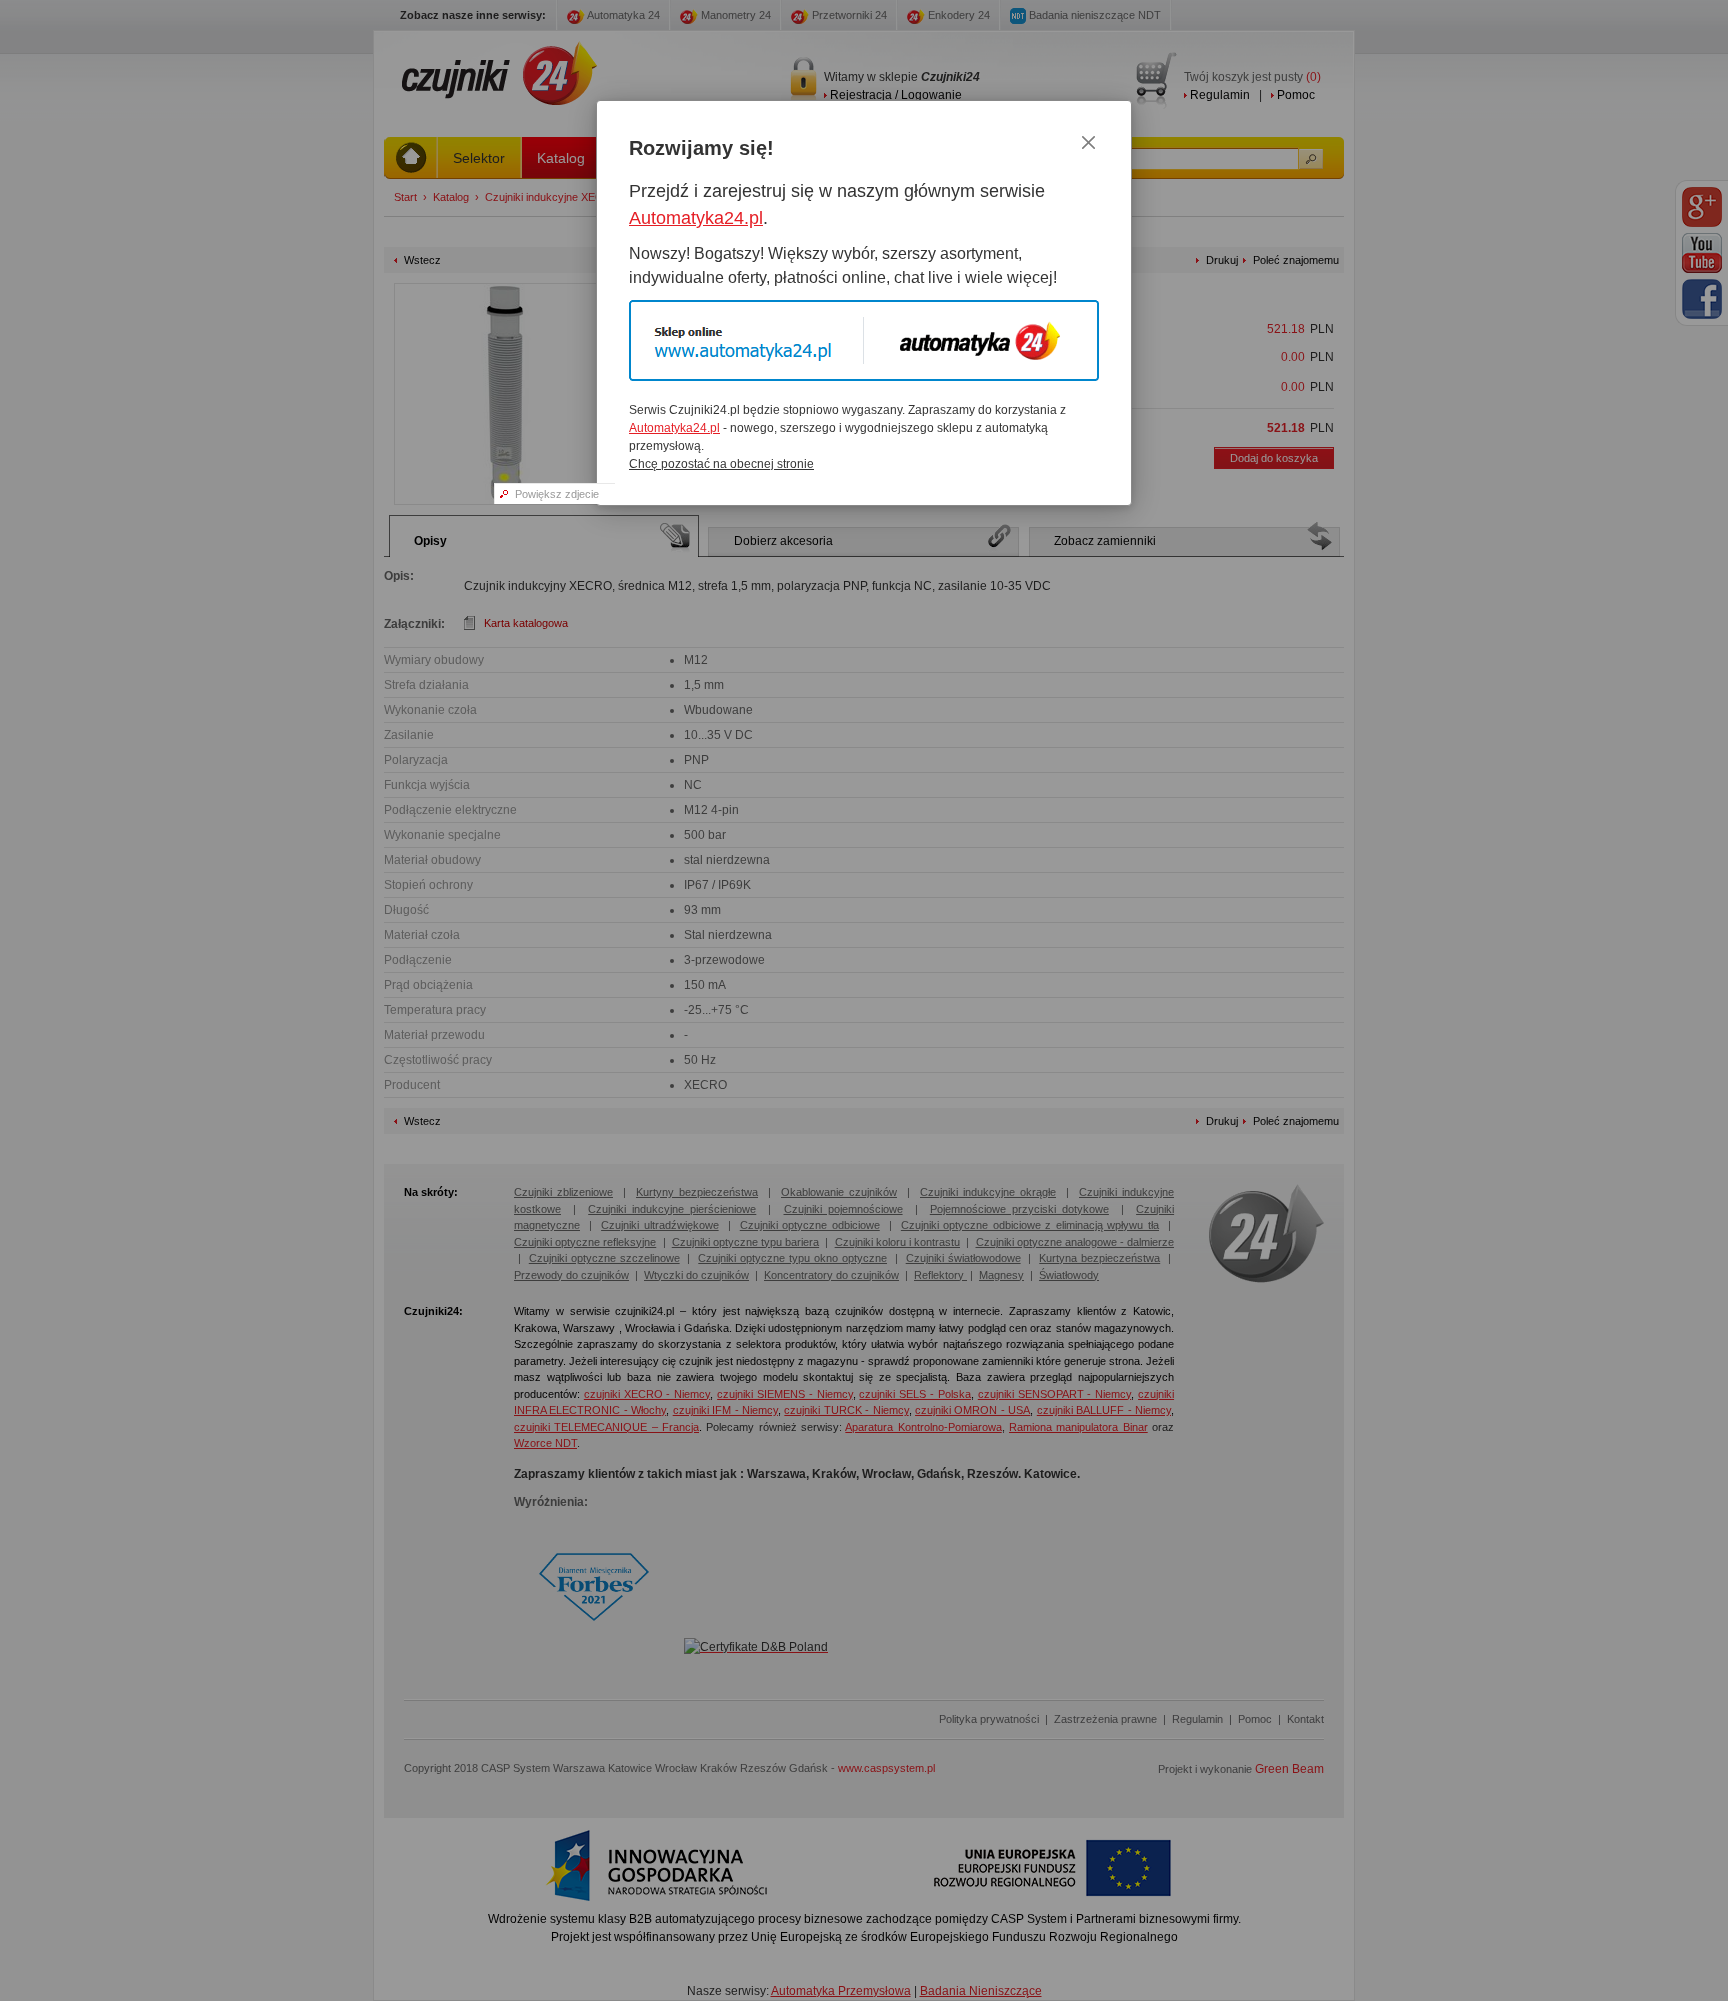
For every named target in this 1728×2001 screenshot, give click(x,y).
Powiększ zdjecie (557, 494)
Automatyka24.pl (696, 218)
